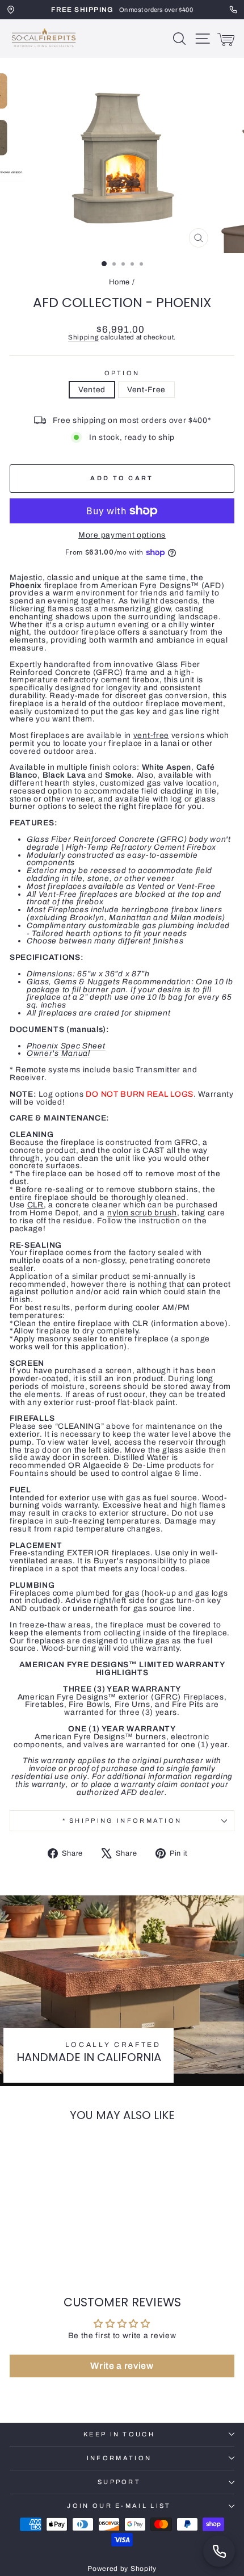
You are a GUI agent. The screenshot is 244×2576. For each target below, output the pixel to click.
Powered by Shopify (122, 2569)
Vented (92, 390)
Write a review (122, 2366)
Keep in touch (119, 2434)
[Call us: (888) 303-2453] (219, 2551)
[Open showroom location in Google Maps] (11, 10)
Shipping (84, 337)
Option (122, 373)
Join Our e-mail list (119, 2506)
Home (119, 282)
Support (119, 2482)
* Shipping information (122, 1820)
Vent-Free (146, 390)
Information (119, 2458)
